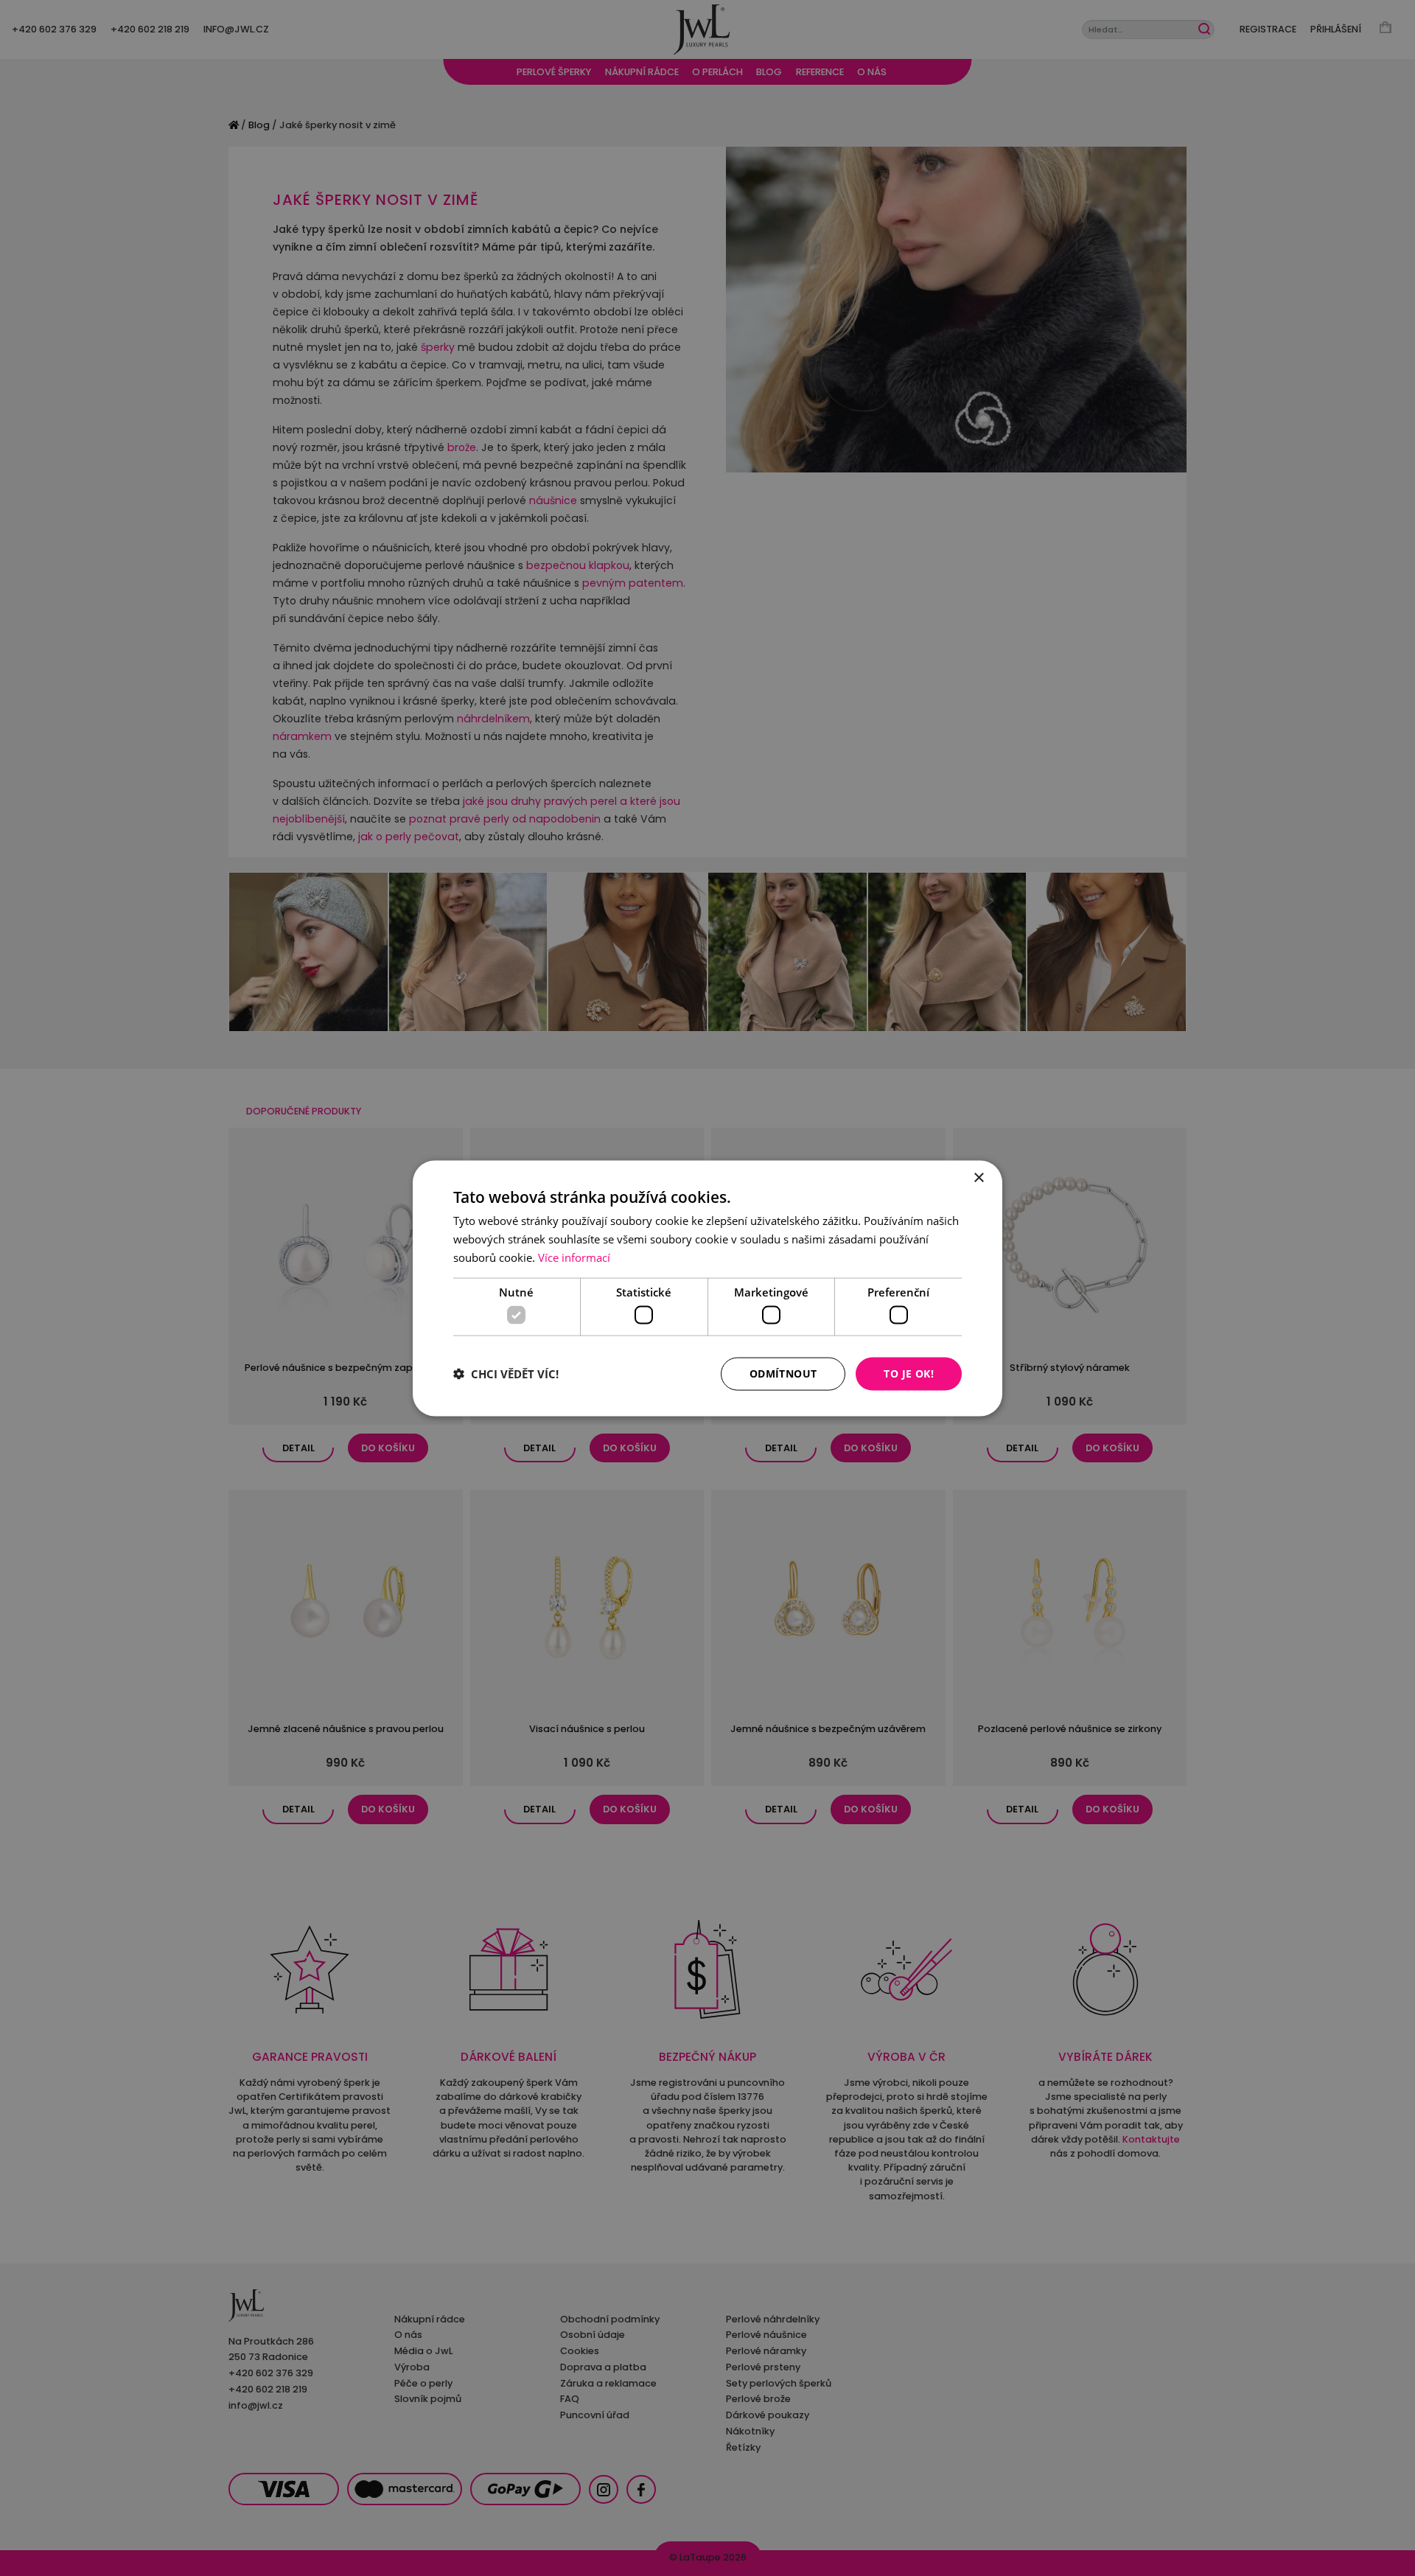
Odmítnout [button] (783, 1373)
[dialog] (707, 1288)
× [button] (978, 1177)
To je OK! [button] (909, 1373)
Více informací (574, 1257)
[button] (506, 1374)
